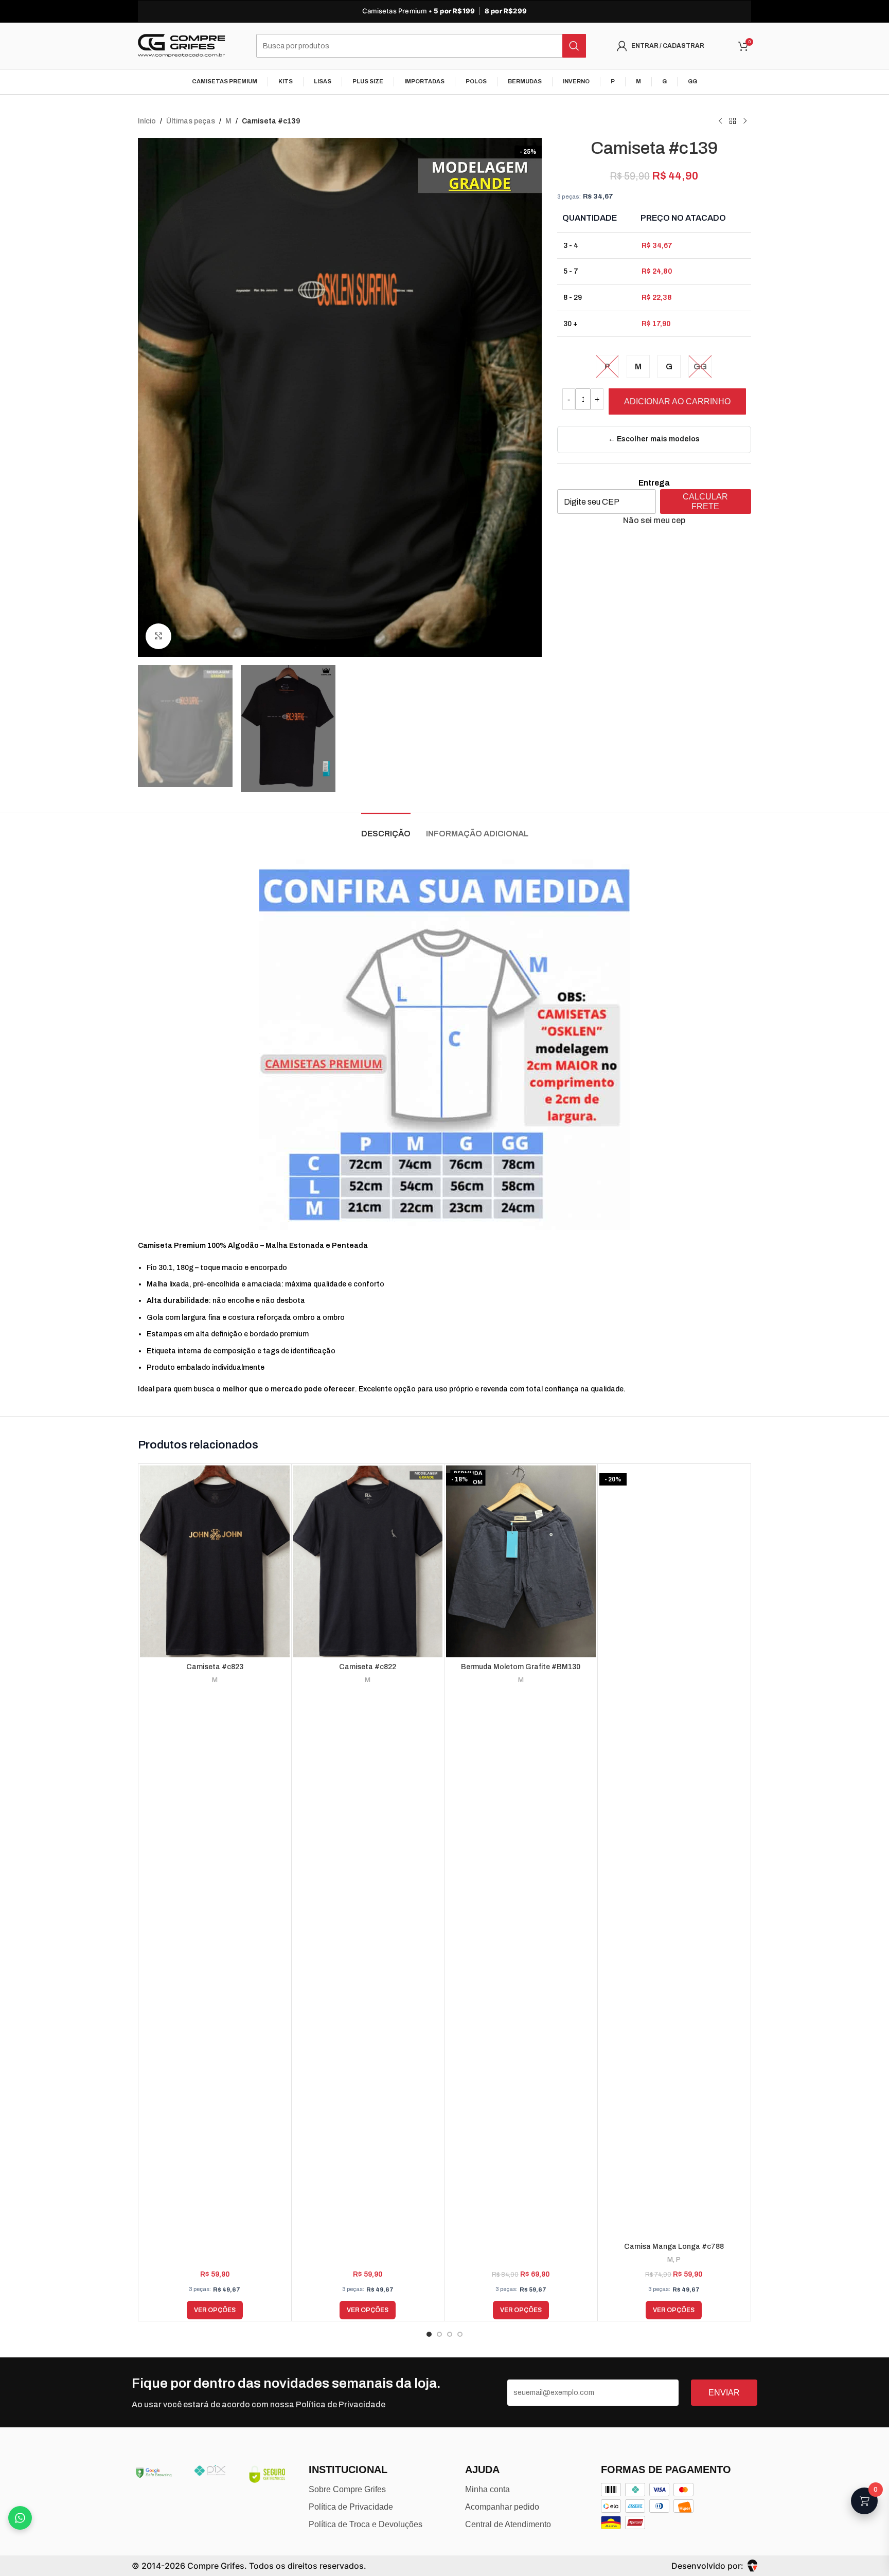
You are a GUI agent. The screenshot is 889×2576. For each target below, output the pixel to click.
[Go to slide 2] (439, 2334)
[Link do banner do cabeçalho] (444, 11)
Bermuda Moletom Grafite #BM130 (521, 1667)
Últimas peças (191, 121)
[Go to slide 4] (460, 2334)
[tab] (386, 828)
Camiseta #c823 (215, 1667)
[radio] (607, 366)
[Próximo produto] (745, 121)
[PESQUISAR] (574, 46)
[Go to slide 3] (450, 2334)
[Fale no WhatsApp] (20, 2518)
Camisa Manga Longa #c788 (674, 2247)
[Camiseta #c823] (215, 1562)
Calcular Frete (705, 502)
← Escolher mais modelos (654, 439)
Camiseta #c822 (368, 1667)
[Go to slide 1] (429, 2334)
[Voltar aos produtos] (733, 121)
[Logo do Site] (182, 46)
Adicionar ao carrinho (677, 401)
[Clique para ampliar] (158, 636)
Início (147, 121)
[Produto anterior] (720, 121)
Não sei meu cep (654, 520)
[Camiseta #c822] (368, 1562)
